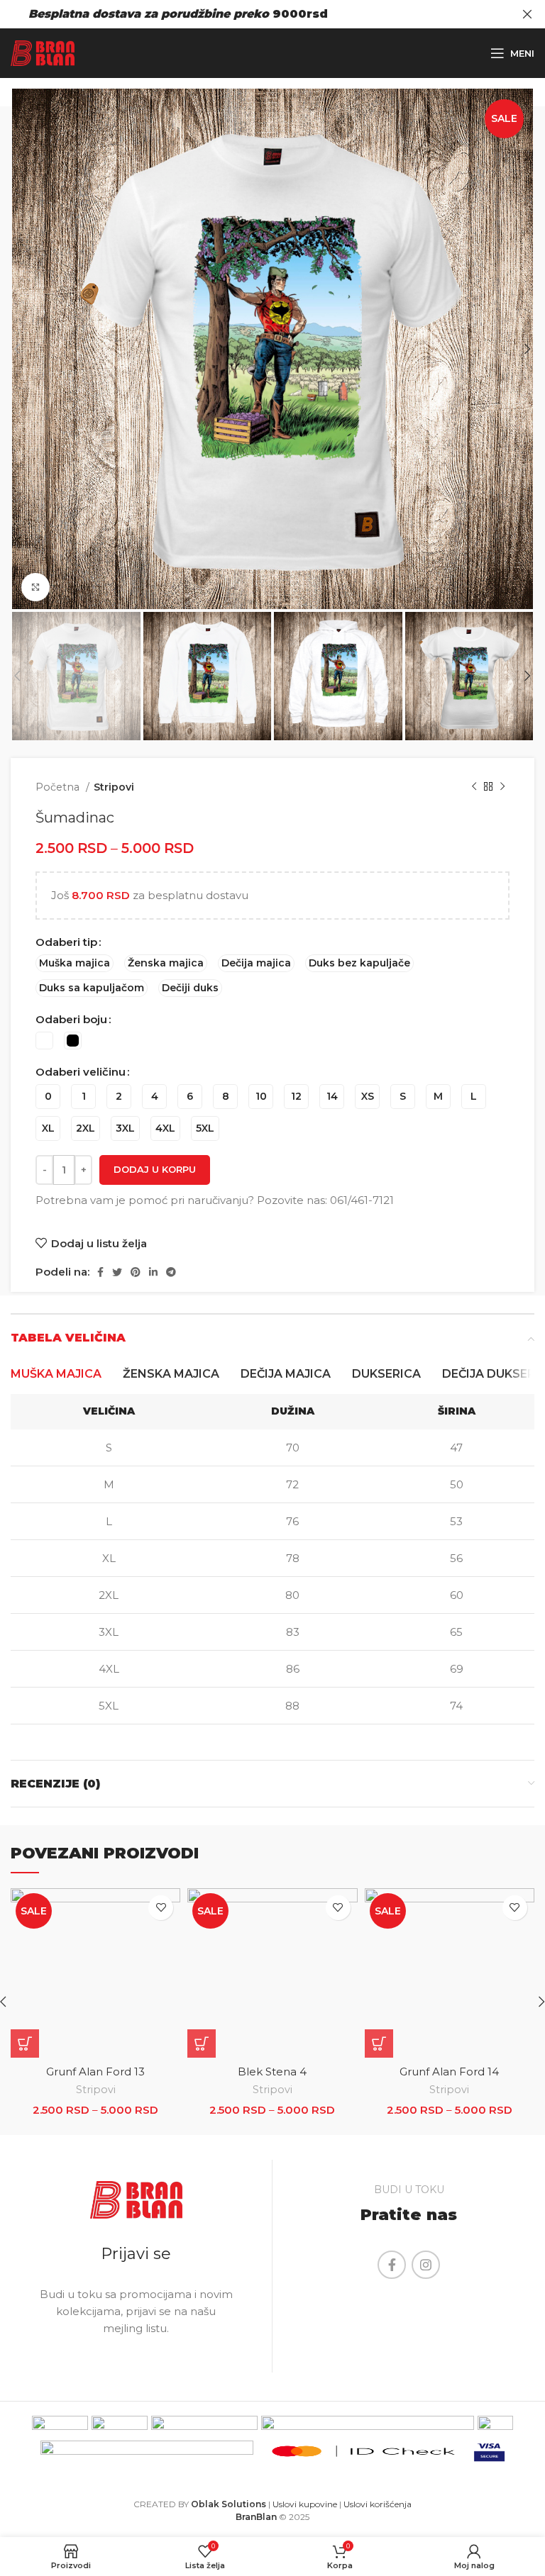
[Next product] (502, 787)
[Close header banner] (527, 14)
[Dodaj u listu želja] (161, 1908)
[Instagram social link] (426, 2265)
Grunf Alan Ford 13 (95, 2072)
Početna (59, 787)
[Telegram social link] (171, 1272)
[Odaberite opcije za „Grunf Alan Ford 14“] (379, 2043)
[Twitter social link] (117, 1272)
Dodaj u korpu (155, 1169)
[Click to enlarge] (35, 587)
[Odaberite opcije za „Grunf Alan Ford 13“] (25, 2043)
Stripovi (114, 787)
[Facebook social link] (100, 1272)
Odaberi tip (66, 942)
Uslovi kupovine (305, 2504)
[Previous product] (474, 787)
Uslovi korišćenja (378, 2504)
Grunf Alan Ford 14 (449, 2072)
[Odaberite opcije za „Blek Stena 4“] (202, 2043)
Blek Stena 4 (272, 2072)
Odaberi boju (71, 1019)
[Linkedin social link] (153, 1272)
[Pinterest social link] (136, 1272)
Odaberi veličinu (81, 1072)
